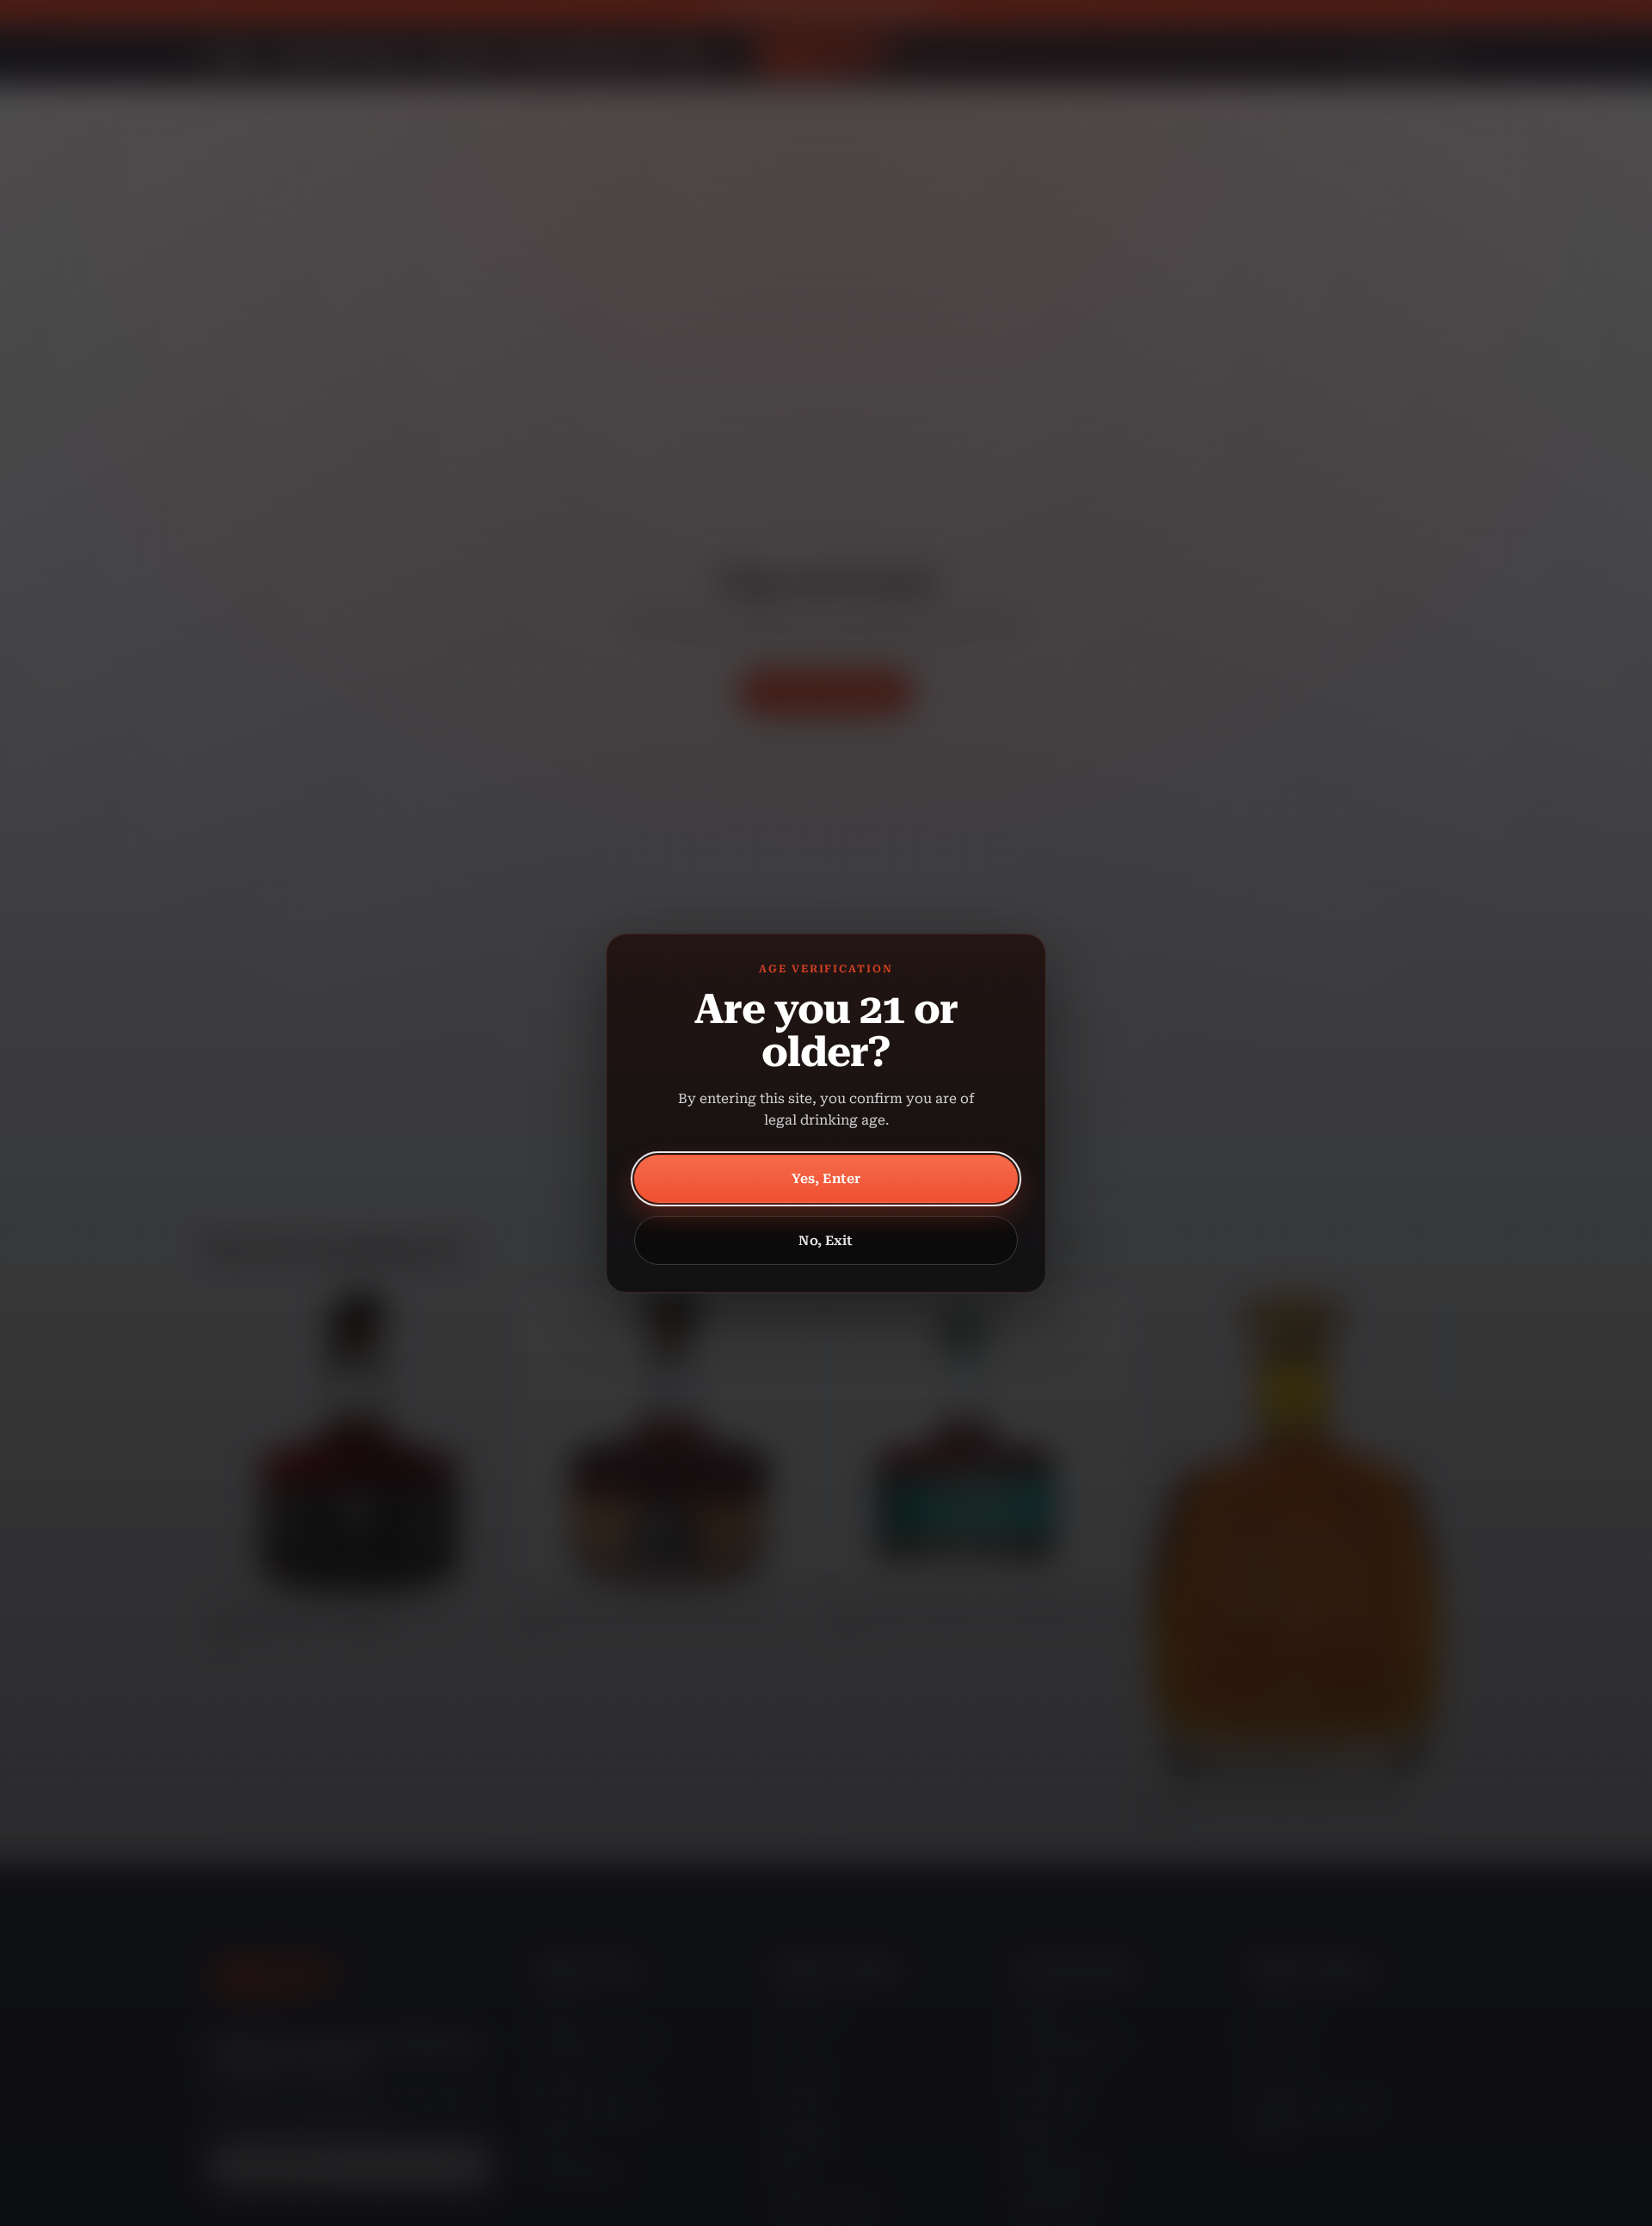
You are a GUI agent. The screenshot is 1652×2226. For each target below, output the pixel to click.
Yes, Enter (826, 1179)
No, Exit (826, 1241)
